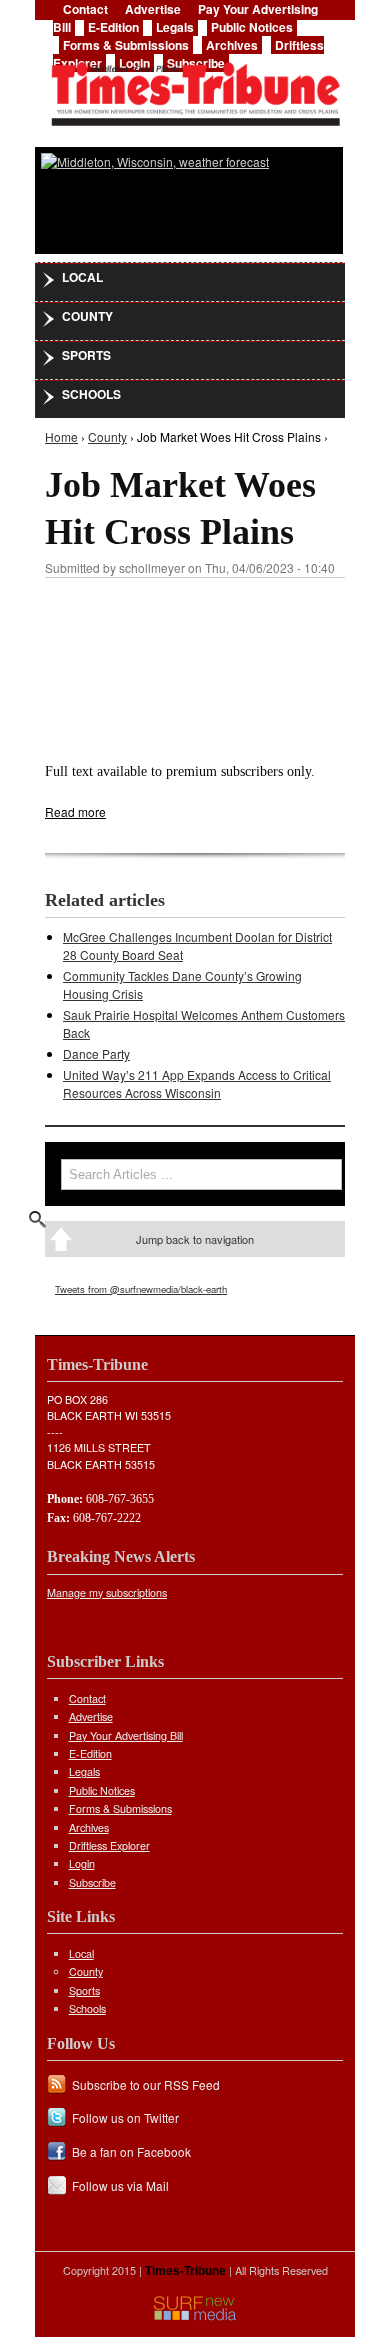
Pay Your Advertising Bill (126, 1735)
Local (82, 277)
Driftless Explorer (109, 1845)
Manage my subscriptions (107, 1592)
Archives (232, 45)
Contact (87, 1698)
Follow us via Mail (120, 2185)
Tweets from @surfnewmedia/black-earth (141, 1289)
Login (82, 1863)
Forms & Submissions (126, 45)
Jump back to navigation (195, 1239)
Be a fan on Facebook (131, 2151)
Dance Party (96, 1053)
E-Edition (113, 27)
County (87, 316)
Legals (175, 27)
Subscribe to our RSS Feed (146, 2084)
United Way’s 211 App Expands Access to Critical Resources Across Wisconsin (197, 1083)
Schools (91, 394)
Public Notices (252, 27)
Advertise (91, 1716)
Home (61, 436)
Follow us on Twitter (125, 2117)
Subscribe (92, 1882)
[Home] (195, 88)
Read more (75, 811)
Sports (86, 355)
